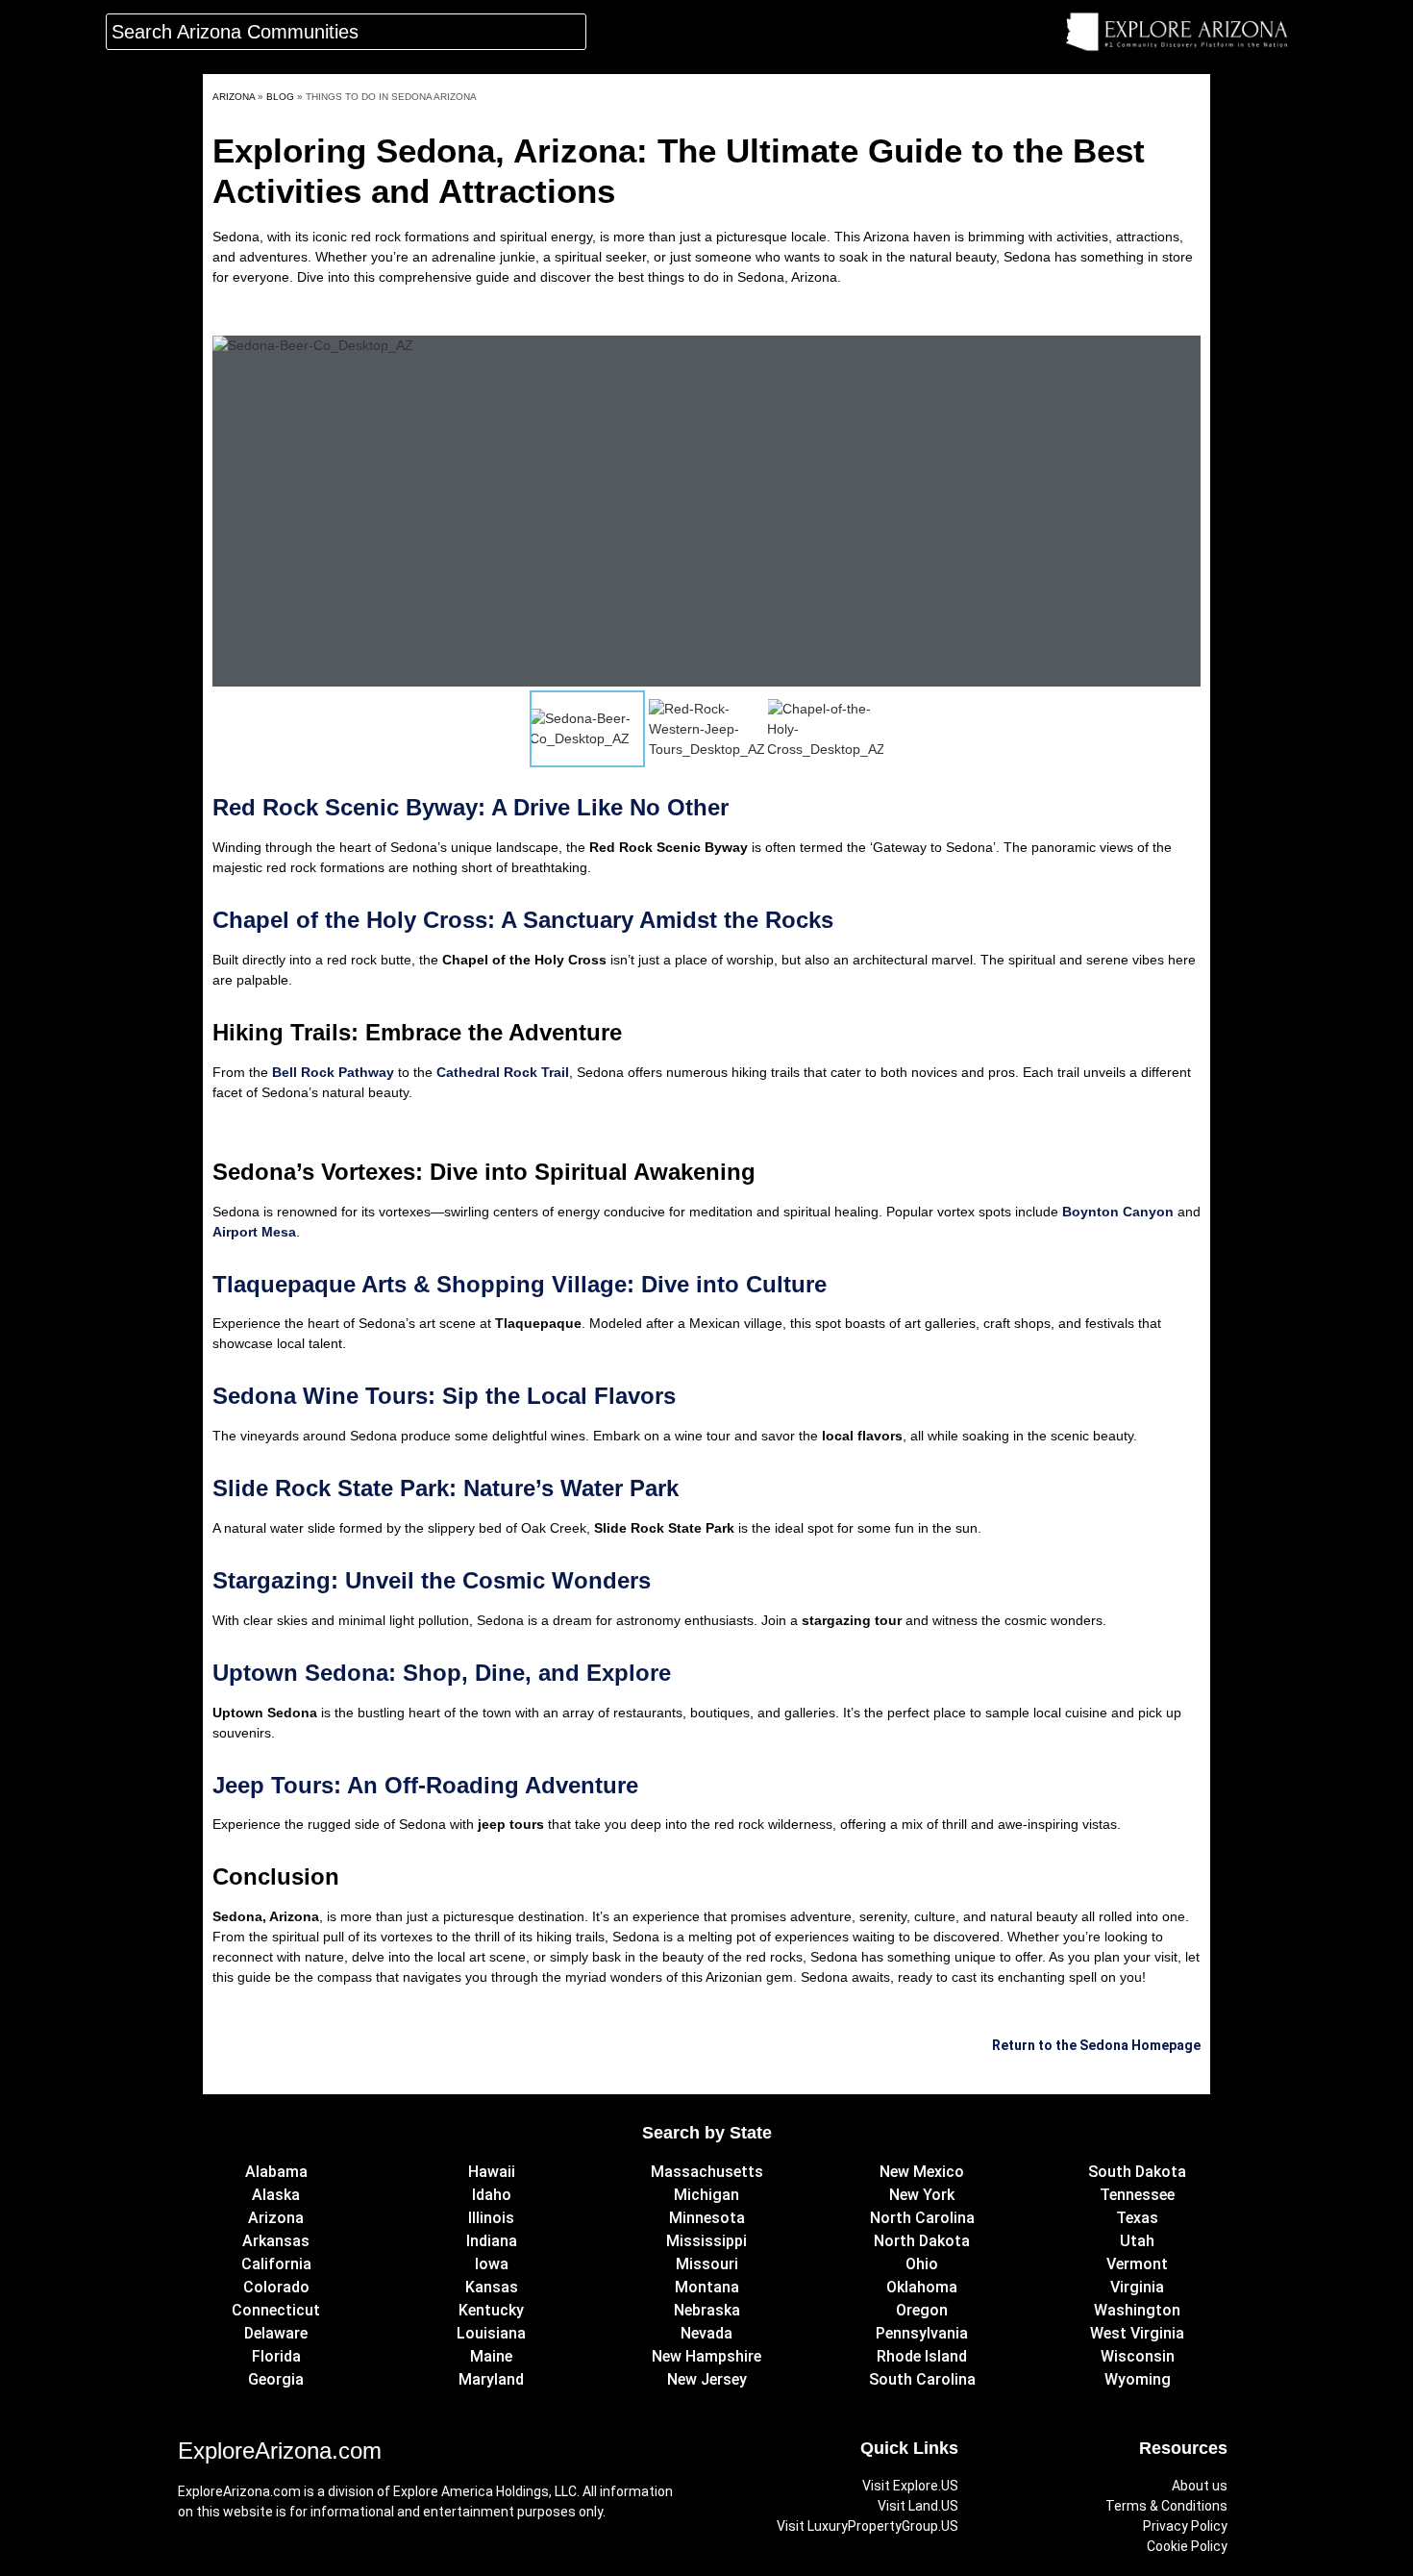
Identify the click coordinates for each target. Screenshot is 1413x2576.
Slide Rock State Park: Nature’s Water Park (446, 1488)
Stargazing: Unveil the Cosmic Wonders (432, 1580)
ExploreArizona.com (280, 2451)
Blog (280, 97)
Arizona (234, 97)
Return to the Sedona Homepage (1096, 2045)
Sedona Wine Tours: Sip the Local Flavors (444, 1396)
